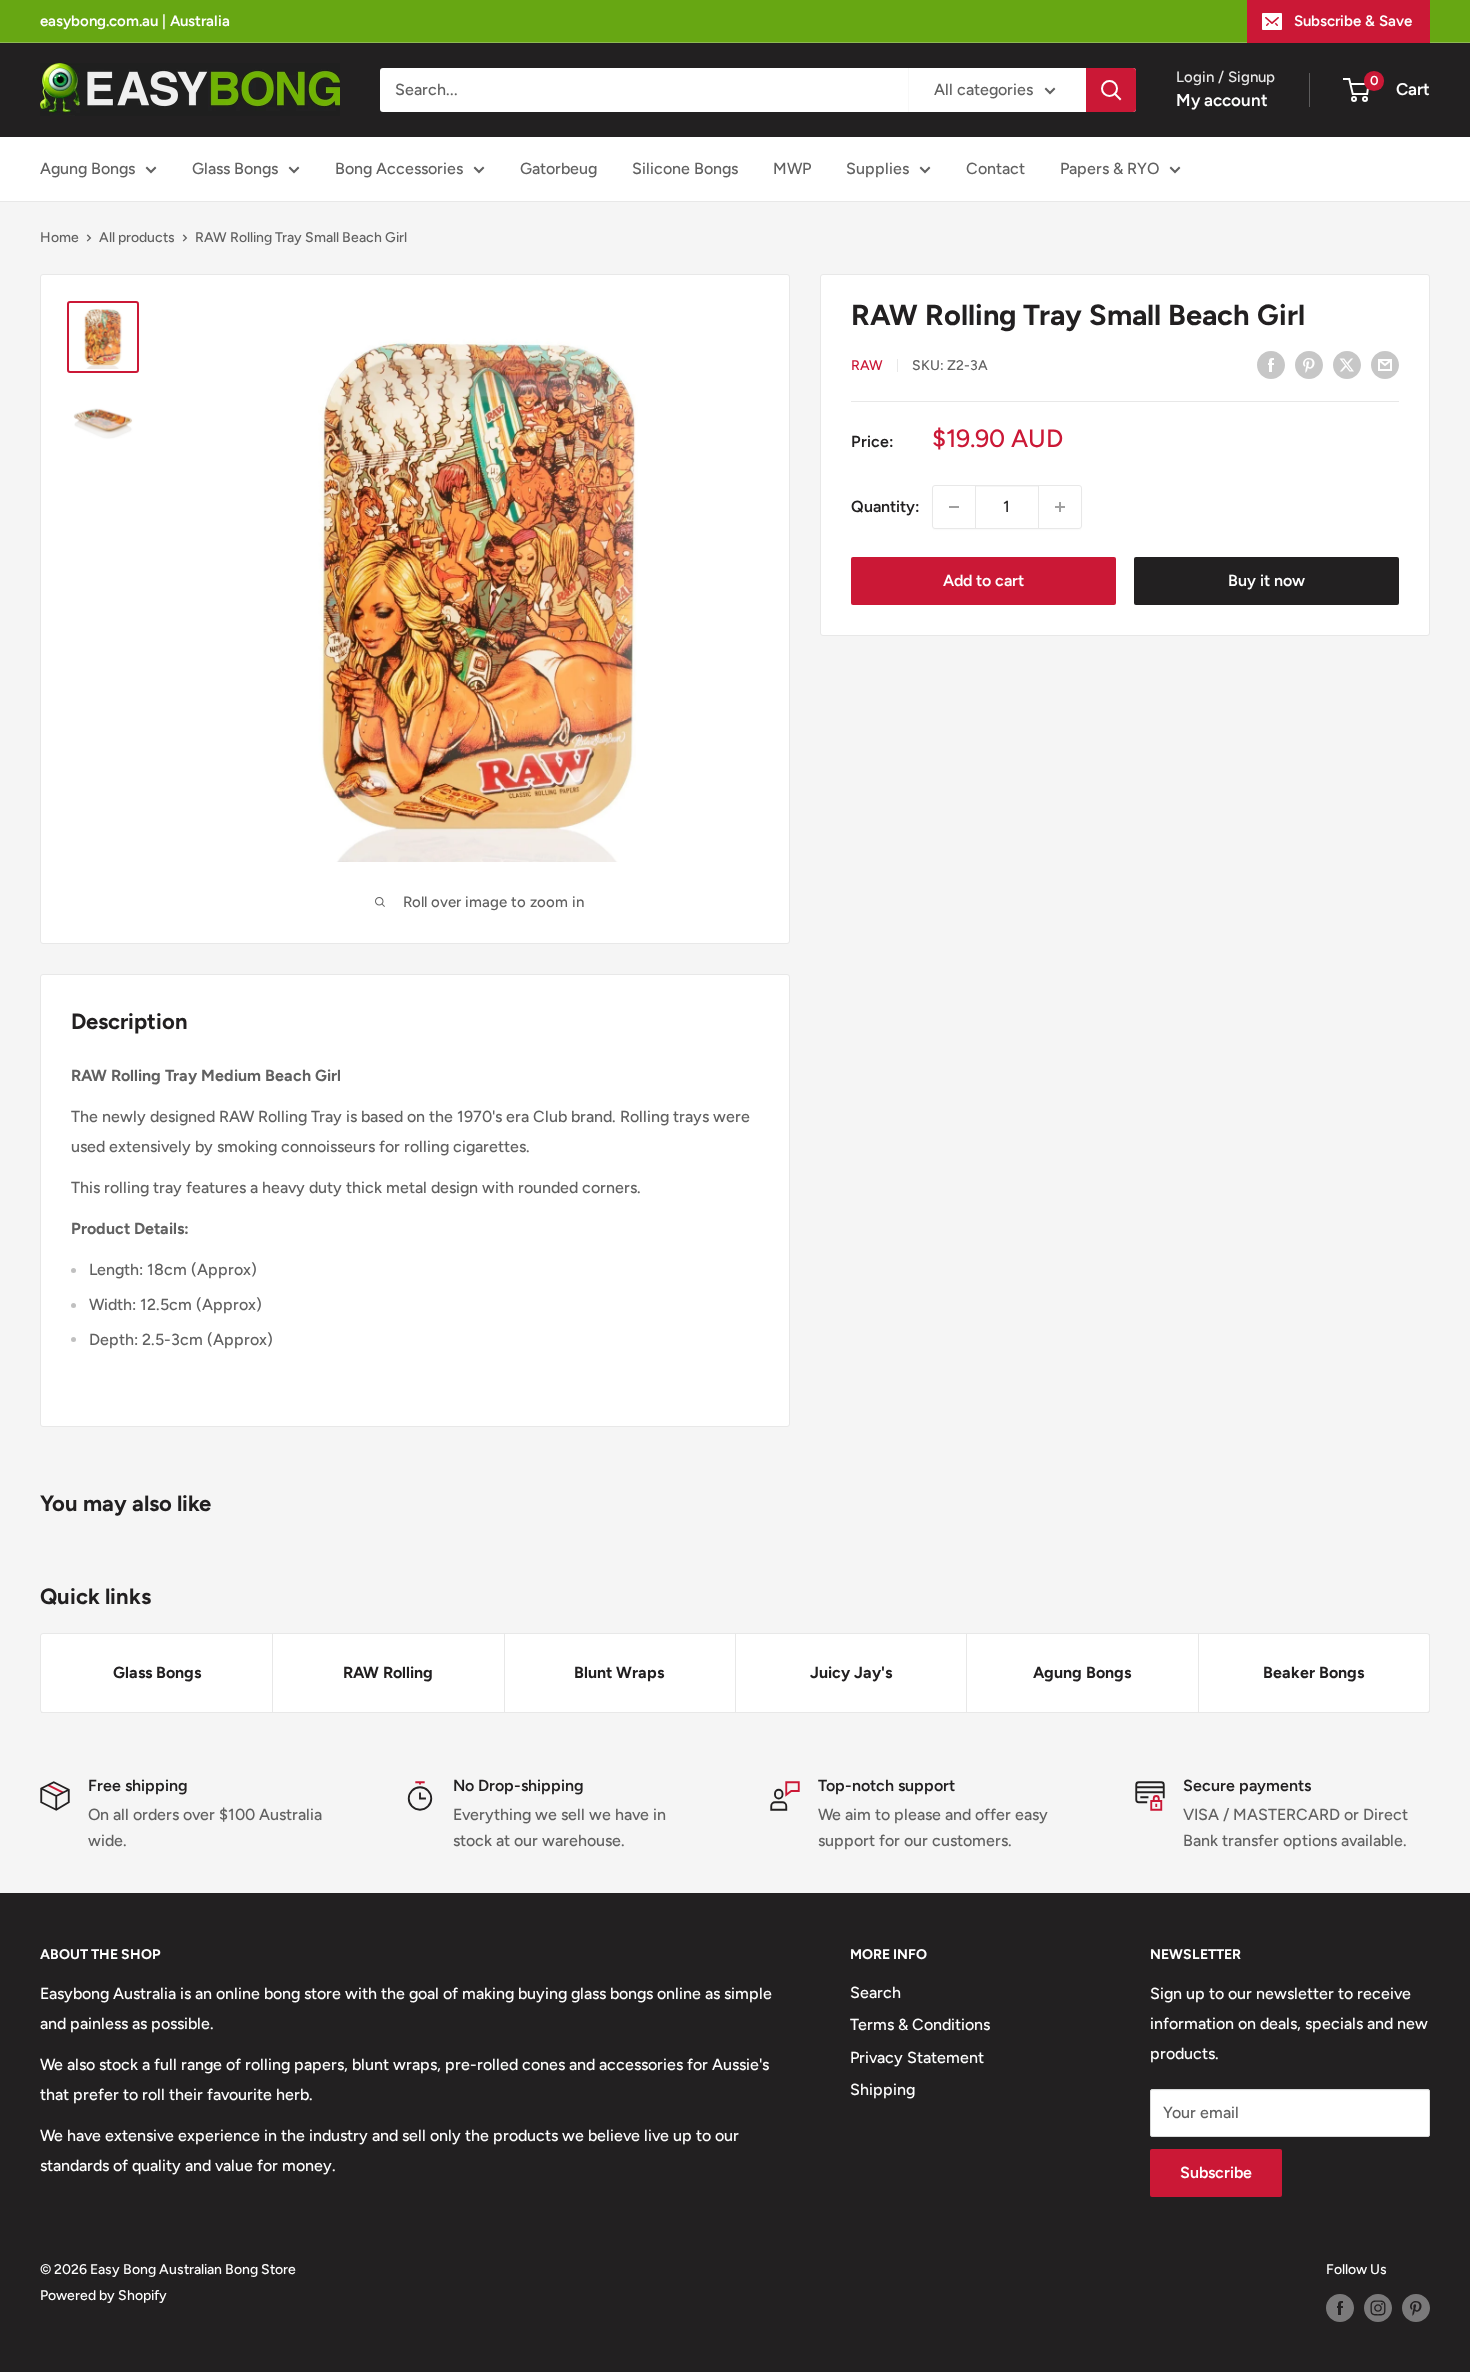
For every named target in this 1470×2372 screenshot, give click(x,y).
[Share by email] (1385, 364)
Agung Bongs (87, 168)
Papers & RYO (1109, 168)
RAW (867, 364)
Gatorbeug (558, 168)
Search (875, 1992)
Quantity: (885, 506)
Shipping (882, 2089)
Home (59, 237)
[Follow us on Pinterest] (1416, 2308)
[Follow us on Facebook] (1340, 2308)
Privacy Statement (917, 2057)
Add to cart (983, 580)
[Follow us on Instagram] (1378, 2308)
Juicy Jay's (851, 1672)
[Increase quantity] (1060, 507)
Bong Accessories (399, 168)
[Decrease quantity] (954, 507)
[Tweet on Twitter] (1347, 364)
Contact (995, 168)
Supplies (877, 168)
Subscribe (1216, 2172)
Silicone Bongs (685, 168)
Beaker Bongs (1313, 1672)
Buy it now (1266, 580)
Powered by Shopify (103, 2295)
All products (137, 237)
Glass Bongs (235, 168)
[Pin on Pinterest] (1309, 364)
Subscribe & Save (1353, 21)
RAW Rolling (388, 1672)
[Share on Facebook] (1271, 364)
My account (1222, 100)
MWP (792, 168)
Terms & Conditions (920, 2024)
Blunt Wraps (619, 1672)
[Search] (1111, 90)
